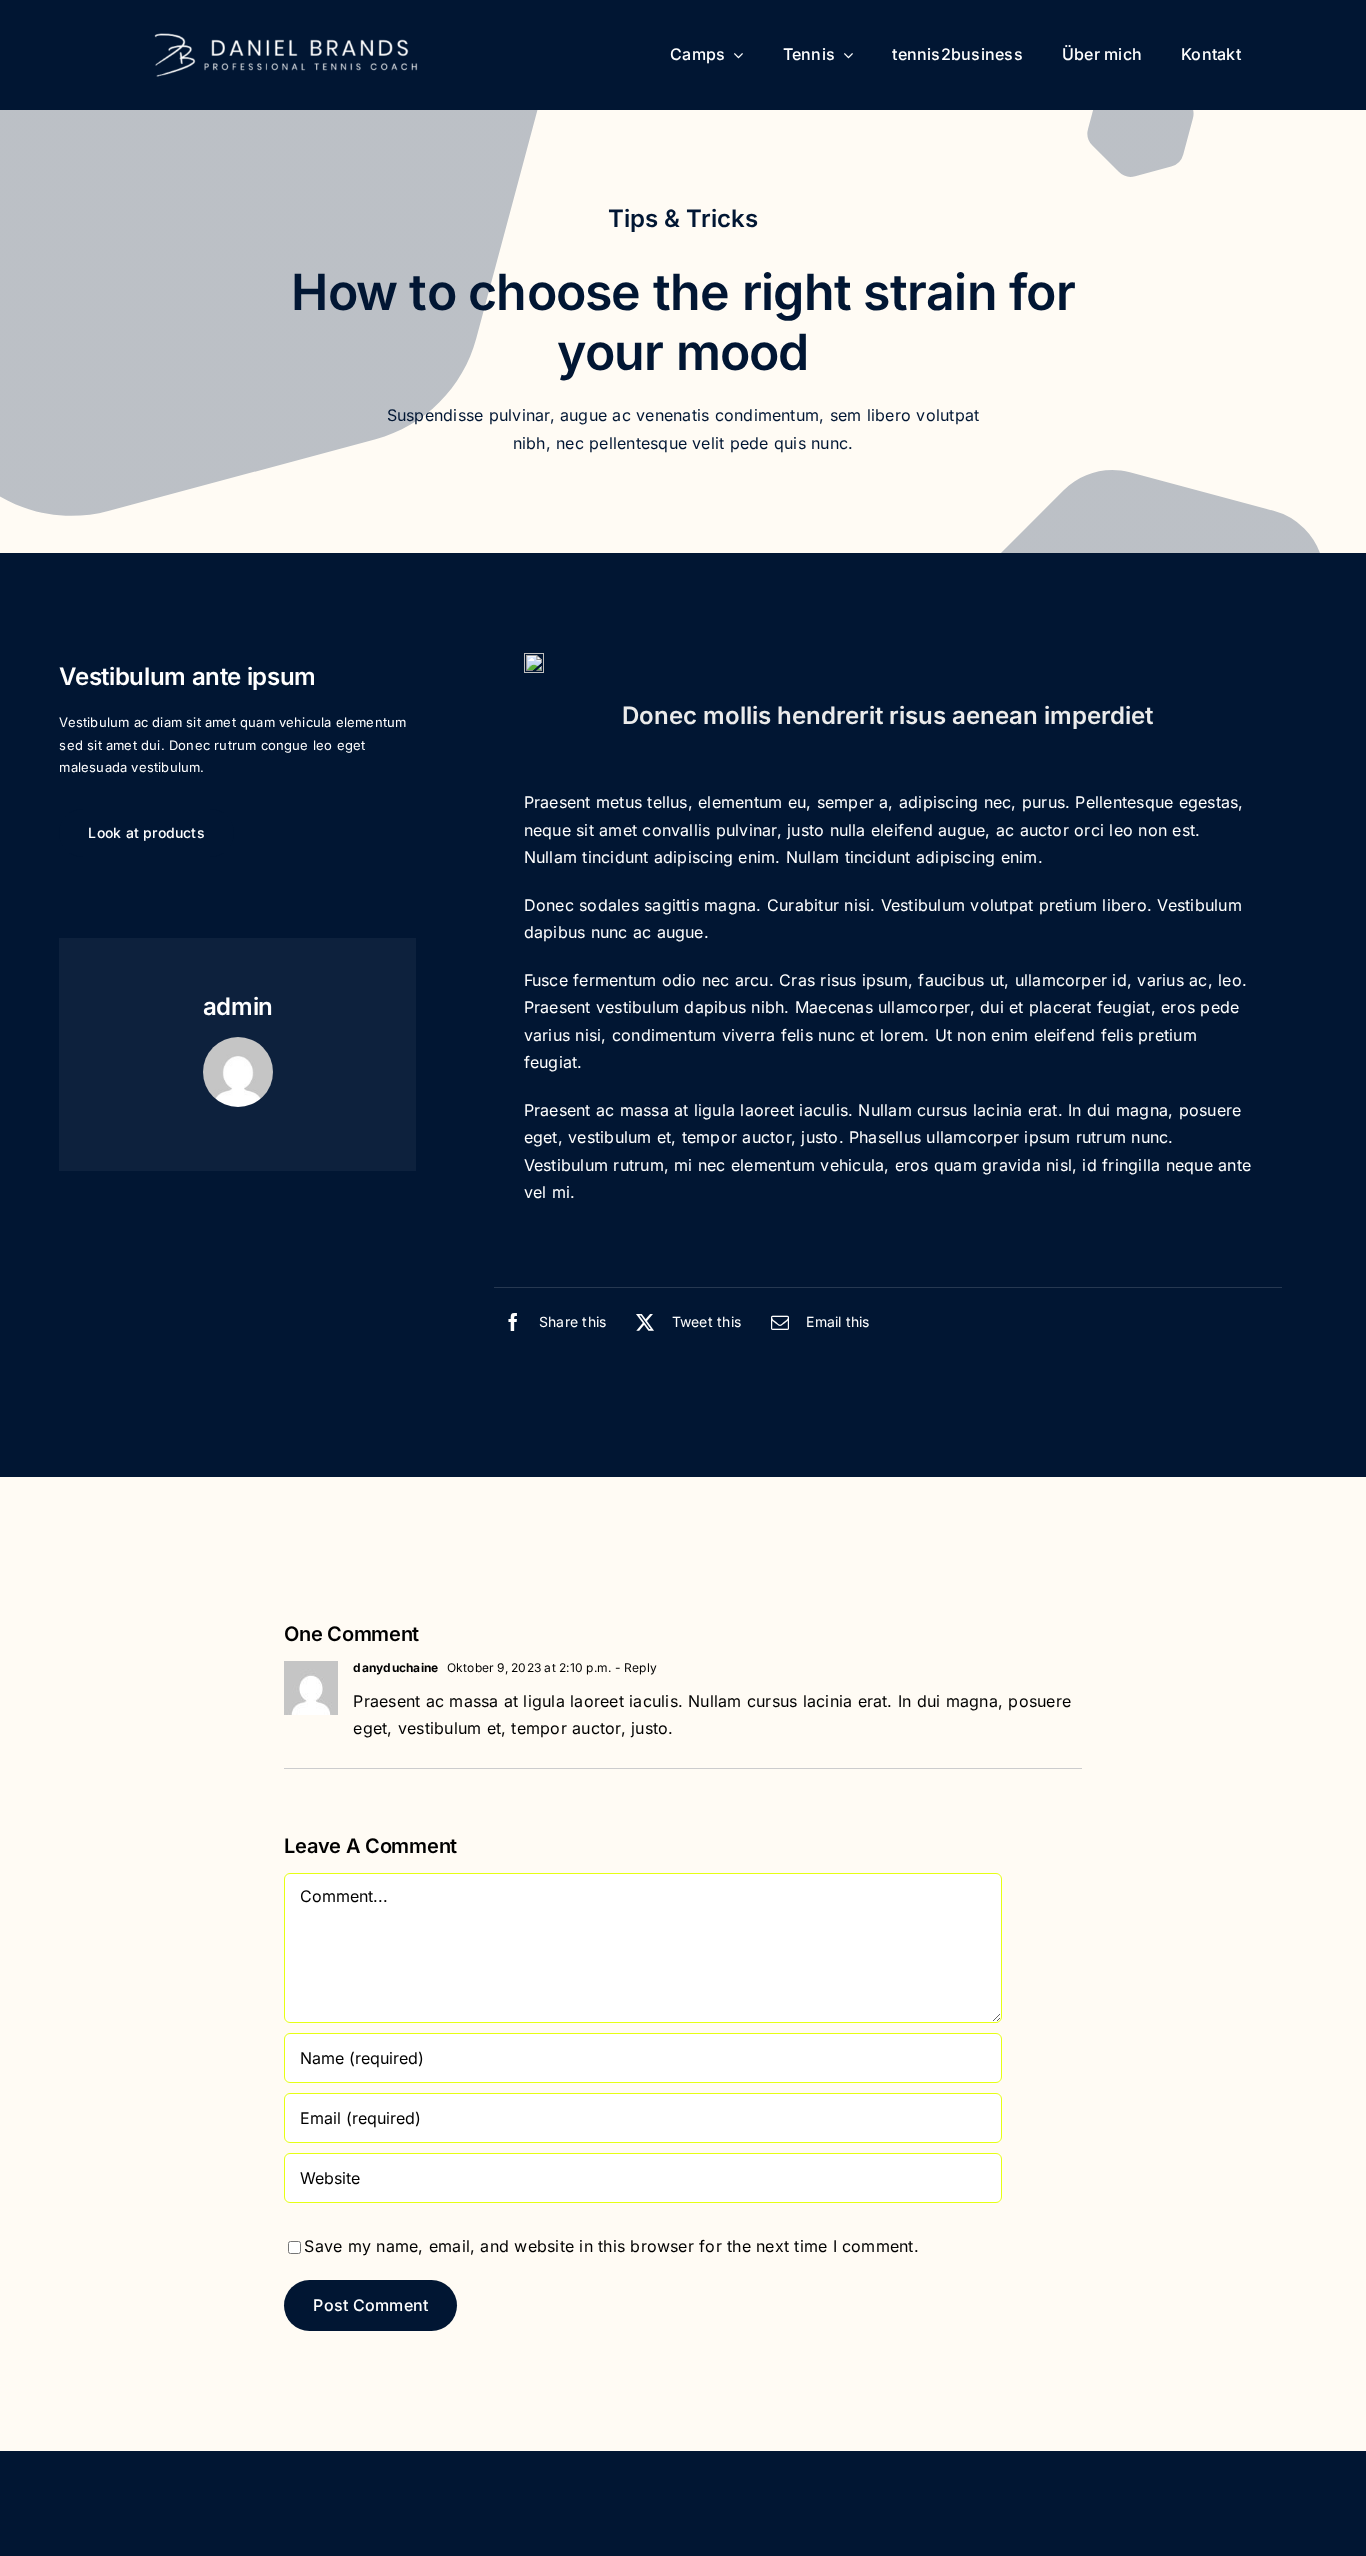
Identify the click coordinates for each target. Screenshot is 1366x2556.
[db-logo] (286, 35)
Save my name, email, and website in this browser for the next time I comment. (611, 2246)
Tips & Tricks (683, 218)
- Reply (634, 1667)
